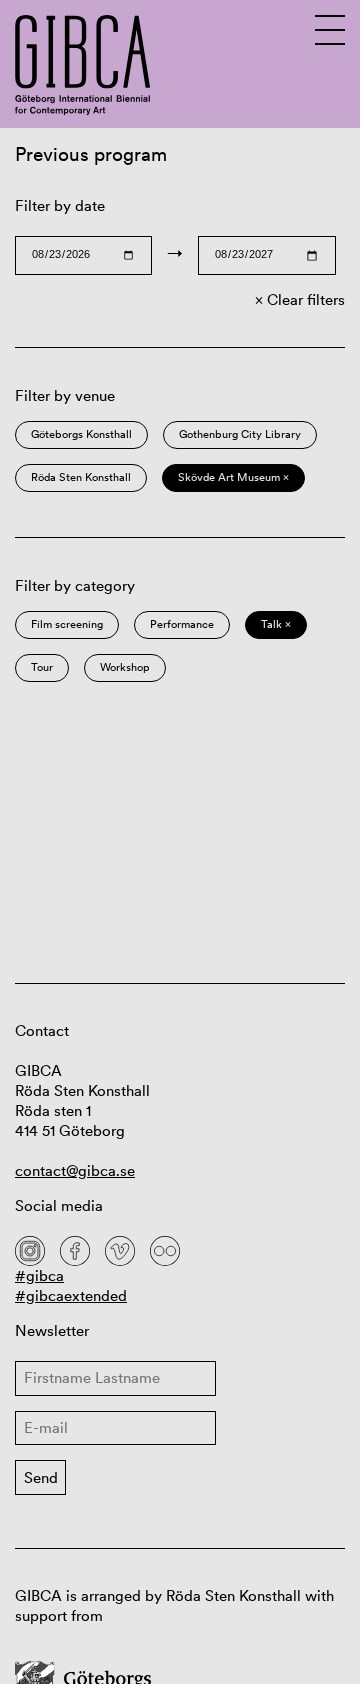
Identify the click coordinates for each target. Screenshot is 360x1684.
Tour (42, 667)
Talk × (276, 624)
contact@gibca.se (75, 1170)
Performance (182, 624)
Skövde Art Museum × (233, 477)
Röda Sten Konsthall (81, 477)
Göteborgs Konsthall (81, 434)
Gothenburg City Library (240, 434)
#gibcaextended (71, 1295)
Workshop (125, 667)
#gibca (39, 1275)
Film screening (67, 624)
